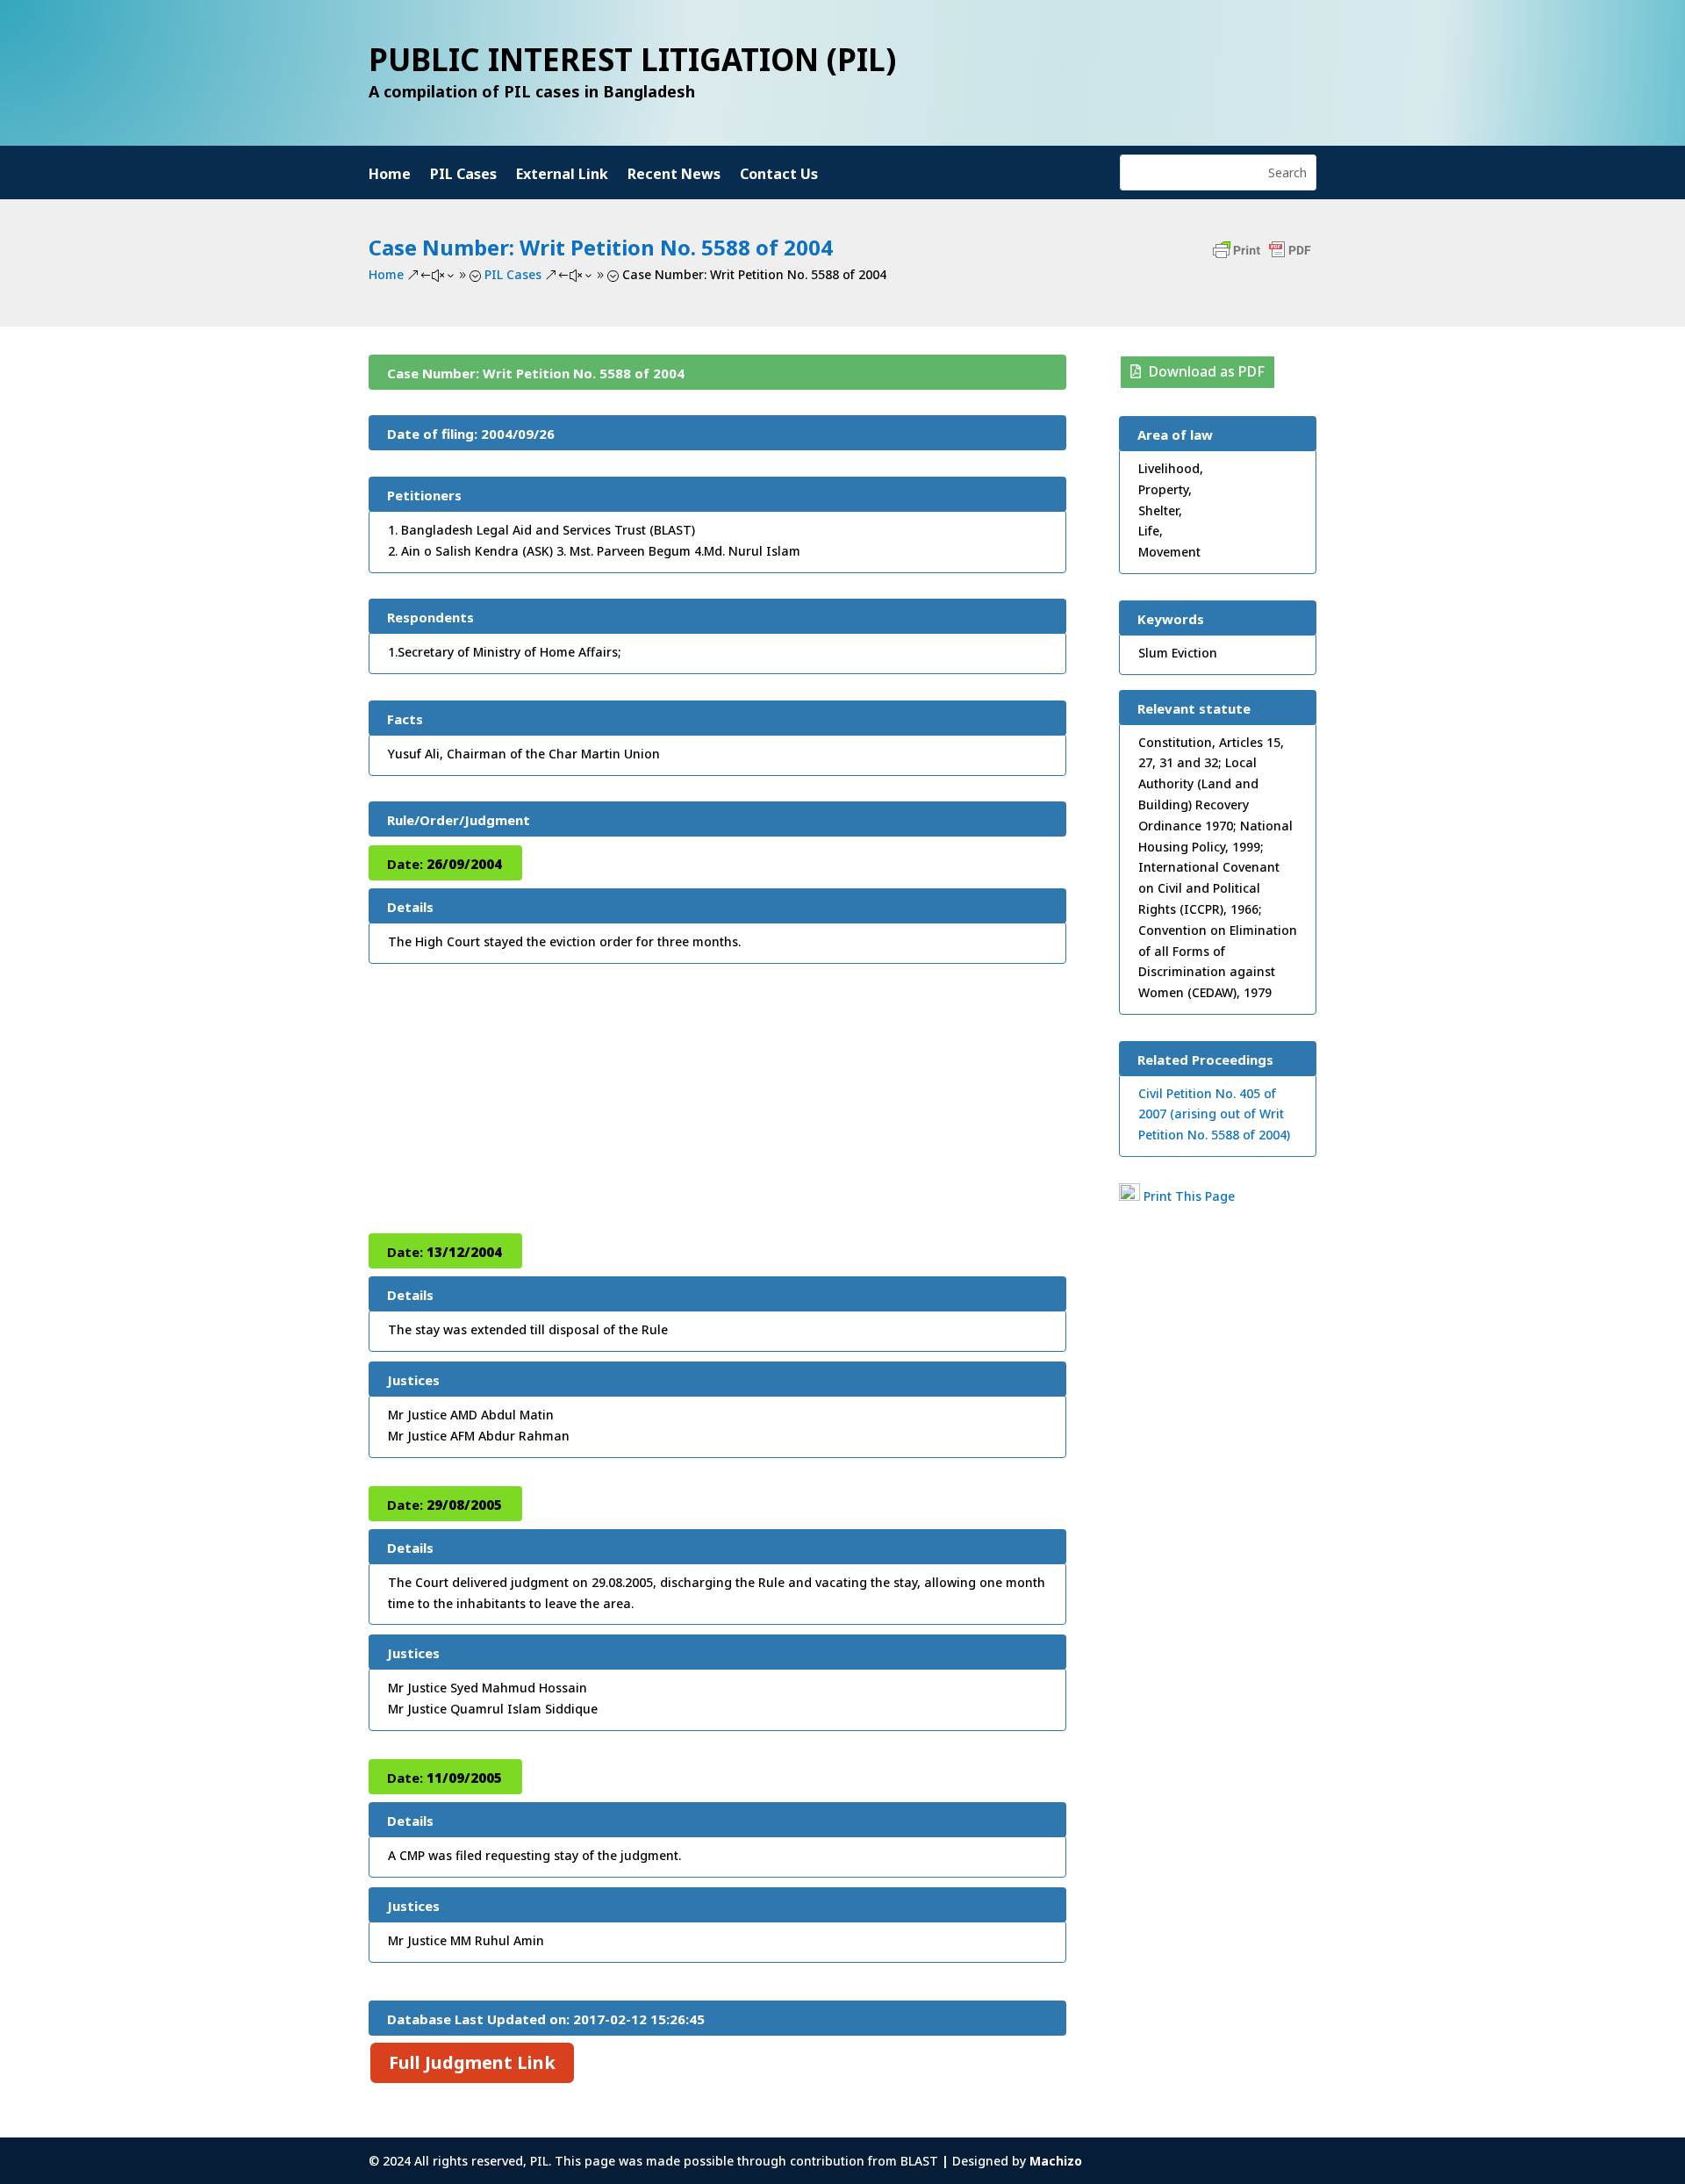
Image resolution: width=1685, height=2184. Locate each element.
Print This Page (1189, 1196)
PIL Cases (463, 176)
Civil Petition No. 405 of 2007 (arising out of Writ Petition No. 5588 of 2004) (1214, 1114)
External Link (562, 176)
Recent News (674, 176)
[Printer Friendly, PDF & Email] (1262, 259)
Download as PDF (1207, 371)
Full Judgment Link (472, 2062)
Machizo (1056, 2161)
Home (390, 176)
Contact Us (779, 176)
